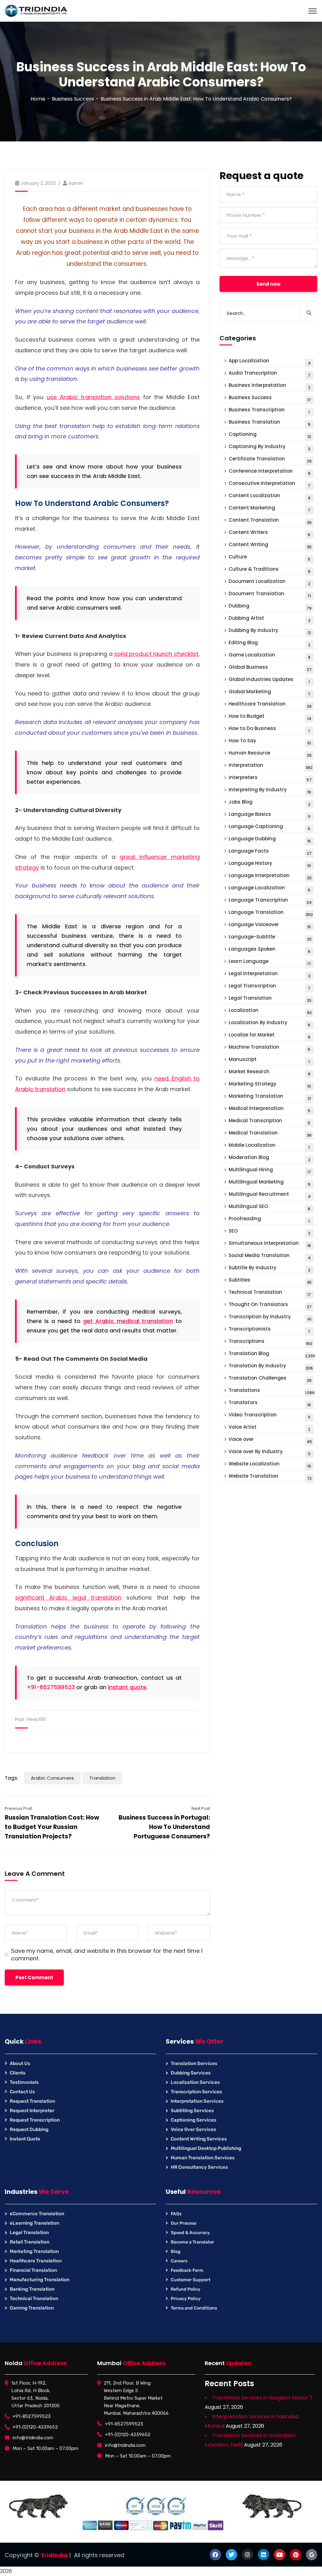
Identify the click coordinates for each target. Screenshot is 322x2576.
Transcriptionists (269, 1330)
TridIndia (54, 2555)
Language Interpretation (270, 876)
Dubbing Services (191, 2073)
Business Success (73, 99)
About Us (20, 2063)
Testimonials (24, 2082)
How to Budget (270, 717)
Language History (270, 864)
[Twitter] (231, 2555)
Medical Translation (270, 1134)
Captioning (270, 435)
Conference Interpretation (270, 472)
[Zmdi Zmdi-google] (312, 2555)
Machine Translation (270, 1048)
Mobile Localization (269, 1146)
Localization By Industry (270, 1023)
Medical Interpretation (270, 1109)
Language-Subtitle (270, 938)
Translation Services (194, 2063)
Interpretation (271, 766)
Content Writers (270, 533)
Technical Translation (270, 1293)
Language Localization (270, 889)
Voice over (270, 1440)
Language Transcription (270, 901)
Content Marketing (270, 509)
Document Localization (269, 582)
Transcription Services (196, 2092)
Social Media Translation (270, 1256)
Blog (176, 2252)
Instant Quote (25, 2139)
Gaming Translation (32, 2308)
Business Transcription (269, 411)
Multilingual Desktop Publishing (206, 2148)
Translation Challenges (270, 1379)
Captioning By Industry (269, 447)
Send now (268, 284)
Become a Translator (192, 2242)
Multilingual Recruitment (270, 1195)
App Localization (270, 362)
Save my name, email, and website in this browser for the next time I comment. (107, 1955)
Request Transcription (35, 2120)
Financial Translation (33, 2270)
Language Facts (270, 852)
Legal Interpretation (269, 974)
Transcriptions (271, 1342)
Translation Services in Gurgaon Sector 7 (262, 2398)
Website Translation (270, 1477)
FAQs (176, 2214)
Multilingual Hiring (270, 1170)
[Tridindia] (36, 11)
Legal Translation (270, 999)
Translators (270, 1403)
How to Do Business (269, 729)
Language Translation (271, 913)
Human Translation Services (203, 2158)
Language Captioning (270, 827)
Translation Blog (272, 1354)
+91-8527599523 (51, 1687)
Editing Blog (269, 643)
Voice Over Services (193, 2129)
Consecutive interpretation (270, 484)
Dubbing (270, 607)
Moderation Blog (269, 1158)
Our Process (183, 2223)
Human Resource (270, 754)
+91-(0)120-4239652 (35, 2427)
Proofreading (269, 1219)
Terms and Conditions (194, 2308)
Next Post (201, 1808)
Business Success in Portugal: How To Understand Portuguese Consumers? (164, 1827)
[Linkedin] (264, 2555)
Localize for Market (270, 1036)
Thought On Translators (270, 1305)
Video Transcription (270, 1416)
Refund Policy (186, 2289)
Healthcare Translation (270, 705)
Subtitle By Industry (269, 1269)
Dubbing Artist (269, 619)
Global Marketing (270, 692)
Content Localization (269, 496)
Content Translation (270, 521)
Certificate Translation (270, 460)
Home (38, 99)
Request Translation (32, 2101)
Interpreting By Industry (270, 791)
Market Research (270, 1072)
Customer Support (191, 2280)
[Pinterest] (296, 2555)
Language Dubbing (270, 840)
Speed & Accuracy (190, 2233)
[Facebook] (215, 2555)
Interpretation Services (197, 2101)
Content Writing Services (199, 2139)
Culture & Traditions (270, 570)
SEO (269, 1232)
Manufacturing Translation (40, 2280)
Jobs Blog (269, 803)
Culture (270, 558)
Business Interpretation (269, 386)
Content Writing (270, 545)
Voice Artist (269, 1428)
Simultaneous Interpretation (270, 1244)
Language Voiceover (270, 925)
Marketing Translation (270, 1097)
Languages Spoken (270, 950)
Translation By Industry (271, 1367)
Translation (102, 1778)
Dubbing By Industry (270, 631)
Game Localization (269, 656)
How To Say (270, 741)
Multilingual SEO (270, 1207)
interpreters (270, 778)
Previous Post (18, 1808)
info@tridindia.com (33, 2438)
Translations (272, 1391)
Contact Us (22, 2092)
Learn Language (270, 962)
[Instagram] (247, 2555)
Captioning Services (194, 2120)
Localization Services (195, 2082)
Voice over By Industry (270, 1452)
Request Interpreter (32, 2111)
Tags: (12, 1778)
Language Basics (270, 815)
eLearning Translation (34, 2223)
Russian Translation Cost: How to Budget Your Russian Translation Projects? (52, 1827)
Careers (179, 2261)
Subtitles (270, 1281)
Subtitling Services (192, 2111)
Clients (18, 2073)
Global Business (270, 668)
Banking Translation (32, 2289)
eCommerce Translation (37, 2214)
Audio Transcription (270, 374)
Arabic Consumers (52, 1778)
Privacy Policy (186, 2299)
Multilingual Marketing (270, 1183)
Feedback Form (187, 2270)
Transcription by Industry (270, 1318)
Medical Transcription (270, 1121)
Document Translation (270, 594)
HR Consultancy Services (199, 2167)
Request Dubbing (29, 2129)
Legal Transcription (270, 987)
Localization (270, 1011)
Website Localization (270, 1465)
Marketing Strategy (270, 1085)
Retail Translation (30, 2242)
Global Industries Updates (269, 680)
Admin (76, 183)
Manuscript (269, 1060)
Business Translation (270, 423)
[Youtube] (280, 2555)
